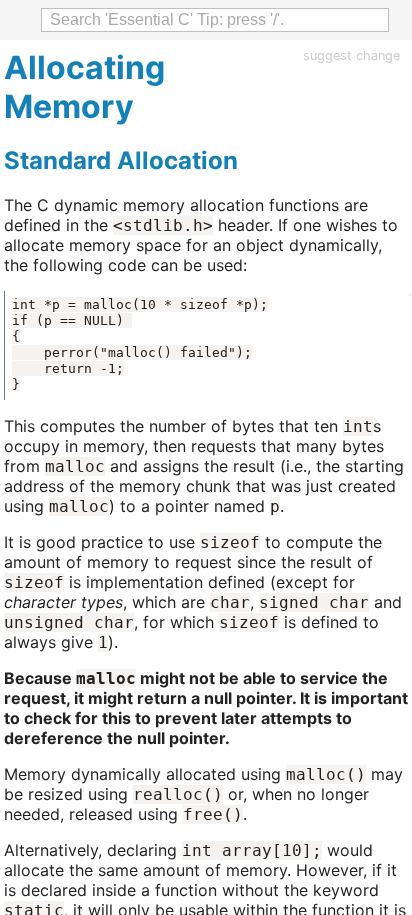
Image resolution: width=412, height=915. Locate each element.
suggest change (351, 55)
